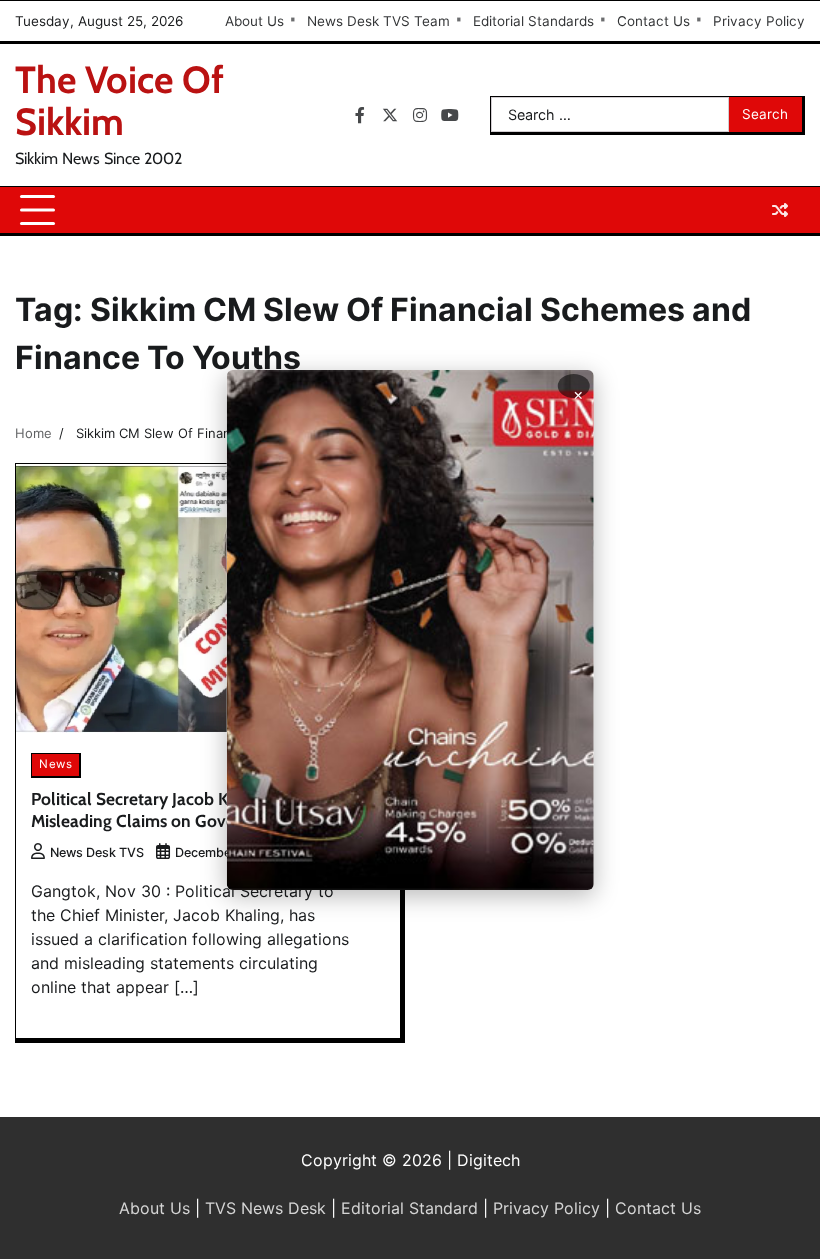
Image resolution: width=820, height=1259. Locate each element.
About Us (254, 21)
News (55, 764)
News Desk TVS (97, 852)
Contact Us (653, 21)
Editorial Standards (533, 21)
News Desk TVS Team (378, 21)
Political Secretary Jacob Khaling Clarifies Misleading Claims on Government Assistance (202, 810)
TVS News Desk (265, 1208)
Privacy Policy (759, 21)
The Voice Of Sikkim (119, 100)
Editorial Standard (409, 1208)
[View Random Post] (780, 210)
